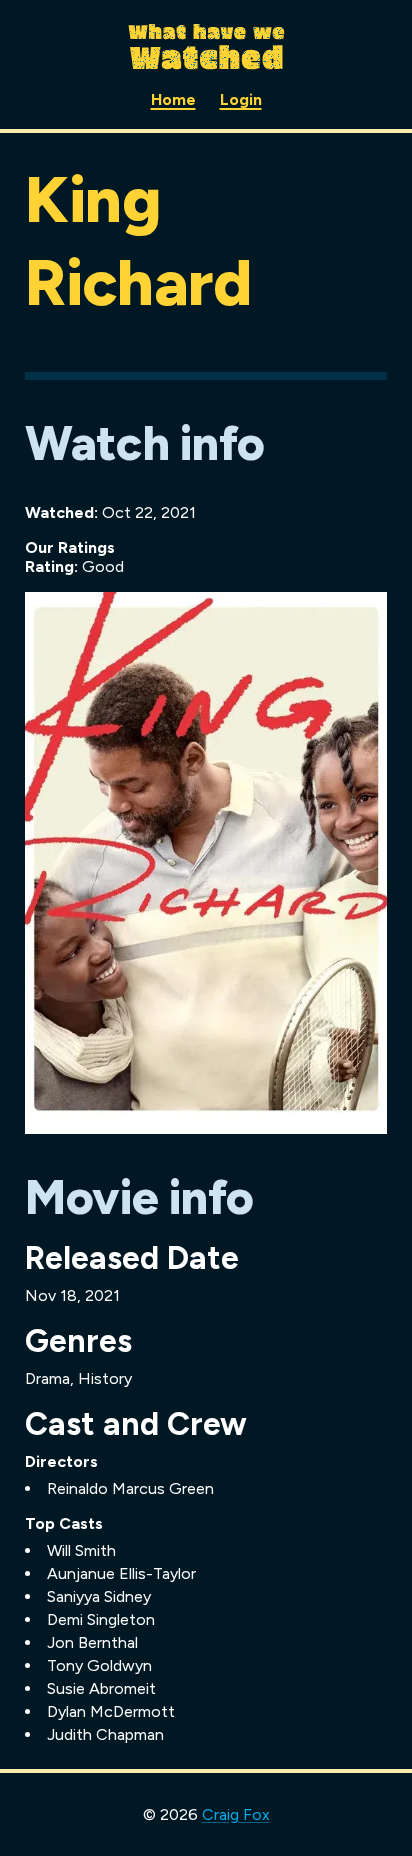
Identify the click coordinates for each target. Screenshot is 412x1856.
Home (173, 99)
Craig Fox (236, 1814)
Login (241, 99)
